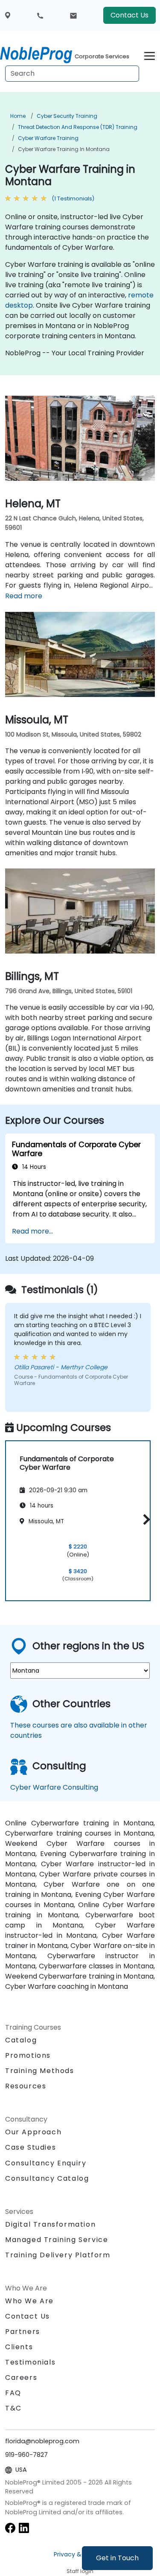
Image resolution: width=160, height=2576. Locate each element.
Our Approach (33, 2132)
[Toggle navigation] (150, 55)
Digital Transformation (50, 2224)
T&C (13, 2408)
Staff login (80, 2571)
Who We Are (29, 2301)
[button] (144, 1519)
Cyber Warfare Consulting (54, 1787)
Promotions (28, 2055)
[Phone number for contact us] (40, 15)
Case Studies (31, 2147)
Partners (23, 2332)
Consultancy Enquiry (46, 2163)
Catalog (21, 2040)
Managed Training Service (57, 2240)
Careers (21, 2378)
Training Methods (40, 2071)
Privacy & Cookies (80, 2554)
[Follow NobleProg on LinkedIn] (24, 2527)
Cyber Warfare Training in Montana (64, 149)
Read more (24, 596)
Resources (26, 2086)
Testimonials (30, 2362)
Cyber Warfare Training (48, 138)
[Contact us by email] (73, 15)
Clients (19, 2347)
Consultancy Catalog (47, 2178)
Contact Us (129, 15)
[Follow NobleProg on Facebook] (10, 2527)
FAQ (13, 2393)
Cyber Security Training (67, 116)
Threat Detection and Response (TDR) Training (78, 127)
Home (18, 116)
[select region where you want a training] (8, 16)
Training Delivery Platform (58, 2255)
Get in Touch (117, 2558)
